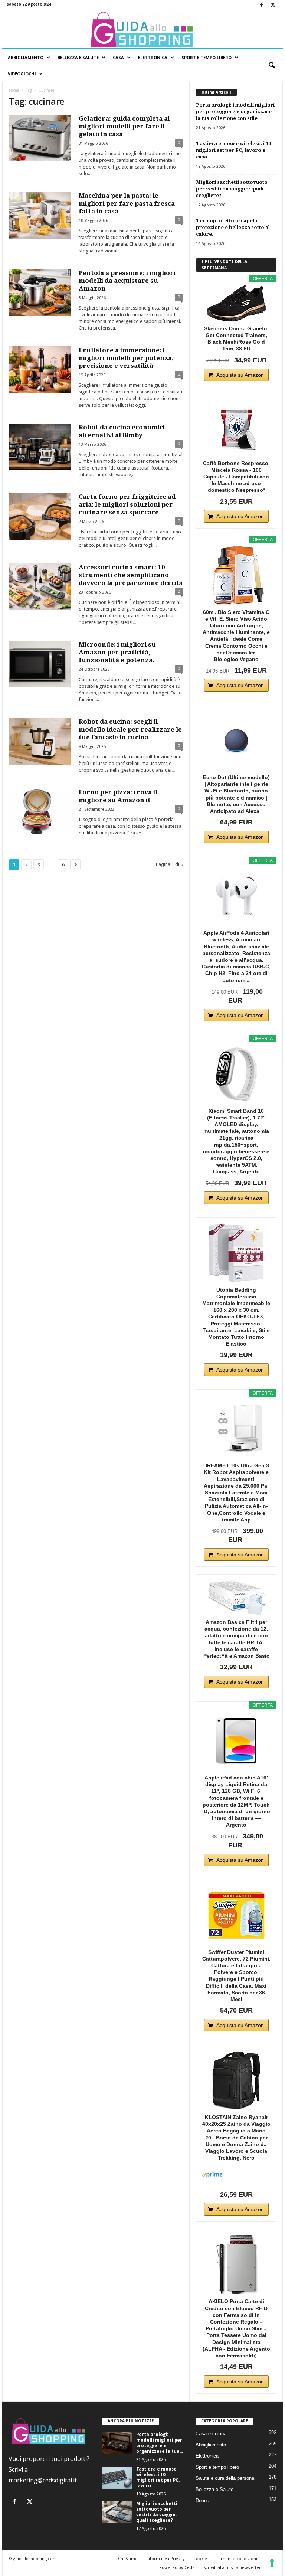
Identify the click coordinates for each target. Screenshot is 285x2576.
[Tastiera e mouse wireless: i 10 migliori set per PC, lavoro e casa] (117, 2478)
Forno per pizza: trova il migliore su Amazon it (118, 796)
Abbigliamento (26, 57)
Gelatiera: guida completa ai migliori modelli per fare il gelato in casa (124, 126)
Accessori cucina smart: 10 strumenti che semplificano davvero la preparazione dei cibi (131, 575)
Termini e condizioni (236, 2558)
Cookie (200, 2558)
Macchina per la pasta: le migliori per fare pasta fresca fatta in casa (127, 203)
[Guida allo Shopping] (142, 29)
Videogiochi (22, 74)
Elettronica (153, 57)
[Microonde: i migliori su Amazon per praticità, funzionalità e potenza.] (40, 664)
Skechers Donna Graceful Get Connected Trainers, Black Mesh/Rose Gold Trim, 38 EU (236, 339)
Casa (118, 57)
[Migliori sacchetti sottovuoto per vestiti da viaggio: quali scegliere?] (117, 2512)
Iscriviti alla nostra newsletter (232, 2567)
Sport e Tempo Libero (207, 57)
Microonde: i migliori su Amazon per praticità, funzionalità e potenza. (117, 652)
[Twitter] (273, 5)
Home (14, 90)
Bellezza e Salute (78, 57)
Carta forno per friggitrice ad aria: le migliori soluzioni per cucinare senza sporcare (127, 504)
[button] (272, 66)
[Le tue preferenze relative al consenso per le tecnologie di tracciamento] (272, 2563)
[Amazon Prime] (236, 2175)
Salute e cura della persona (225, 2478)
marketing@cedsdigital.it (43, 2480)
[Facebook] (261, 5)
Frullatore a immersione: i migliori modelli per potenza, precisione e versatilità (126, 358)
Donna (202, 2500)
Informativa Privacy (166, 2558)
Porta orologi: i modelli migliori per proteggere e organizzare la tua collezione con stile (235, 112)
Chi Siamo (128, 2558)
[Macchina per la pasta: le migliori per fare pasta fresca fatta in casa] (40, 215)
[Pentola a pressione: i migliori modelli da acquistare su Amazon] (40, 292)
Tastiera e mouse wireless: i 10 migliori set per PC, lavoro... (158, 2477)
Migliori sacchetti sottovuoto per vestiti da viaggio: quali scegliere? (232, 189)
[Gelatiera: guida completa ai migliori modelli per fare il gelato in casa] (40, 138)
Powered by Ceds (177, 2567)
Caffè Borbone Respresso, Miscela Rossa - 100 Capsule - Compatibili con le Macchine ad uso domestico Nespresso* (236, 477)
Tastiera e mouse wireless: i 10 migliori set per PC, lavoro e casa (233, 150)
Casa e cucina (211, 2434)
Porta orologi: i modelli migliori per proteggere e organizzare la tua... (160, 2443)
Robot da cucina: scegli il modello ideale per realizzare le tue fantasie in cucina (130, 729)
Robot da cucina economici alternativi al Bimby (122, 431)
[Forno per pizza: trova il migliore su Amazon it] (40, 812)
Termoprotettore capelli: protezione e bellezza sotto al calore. (233, 227)
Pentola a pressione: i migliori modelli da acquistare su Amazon (127, 281)
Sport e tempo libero (217, 2467)
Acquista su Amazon (240, 375)
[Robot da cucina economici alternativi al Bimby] (40, 447)
